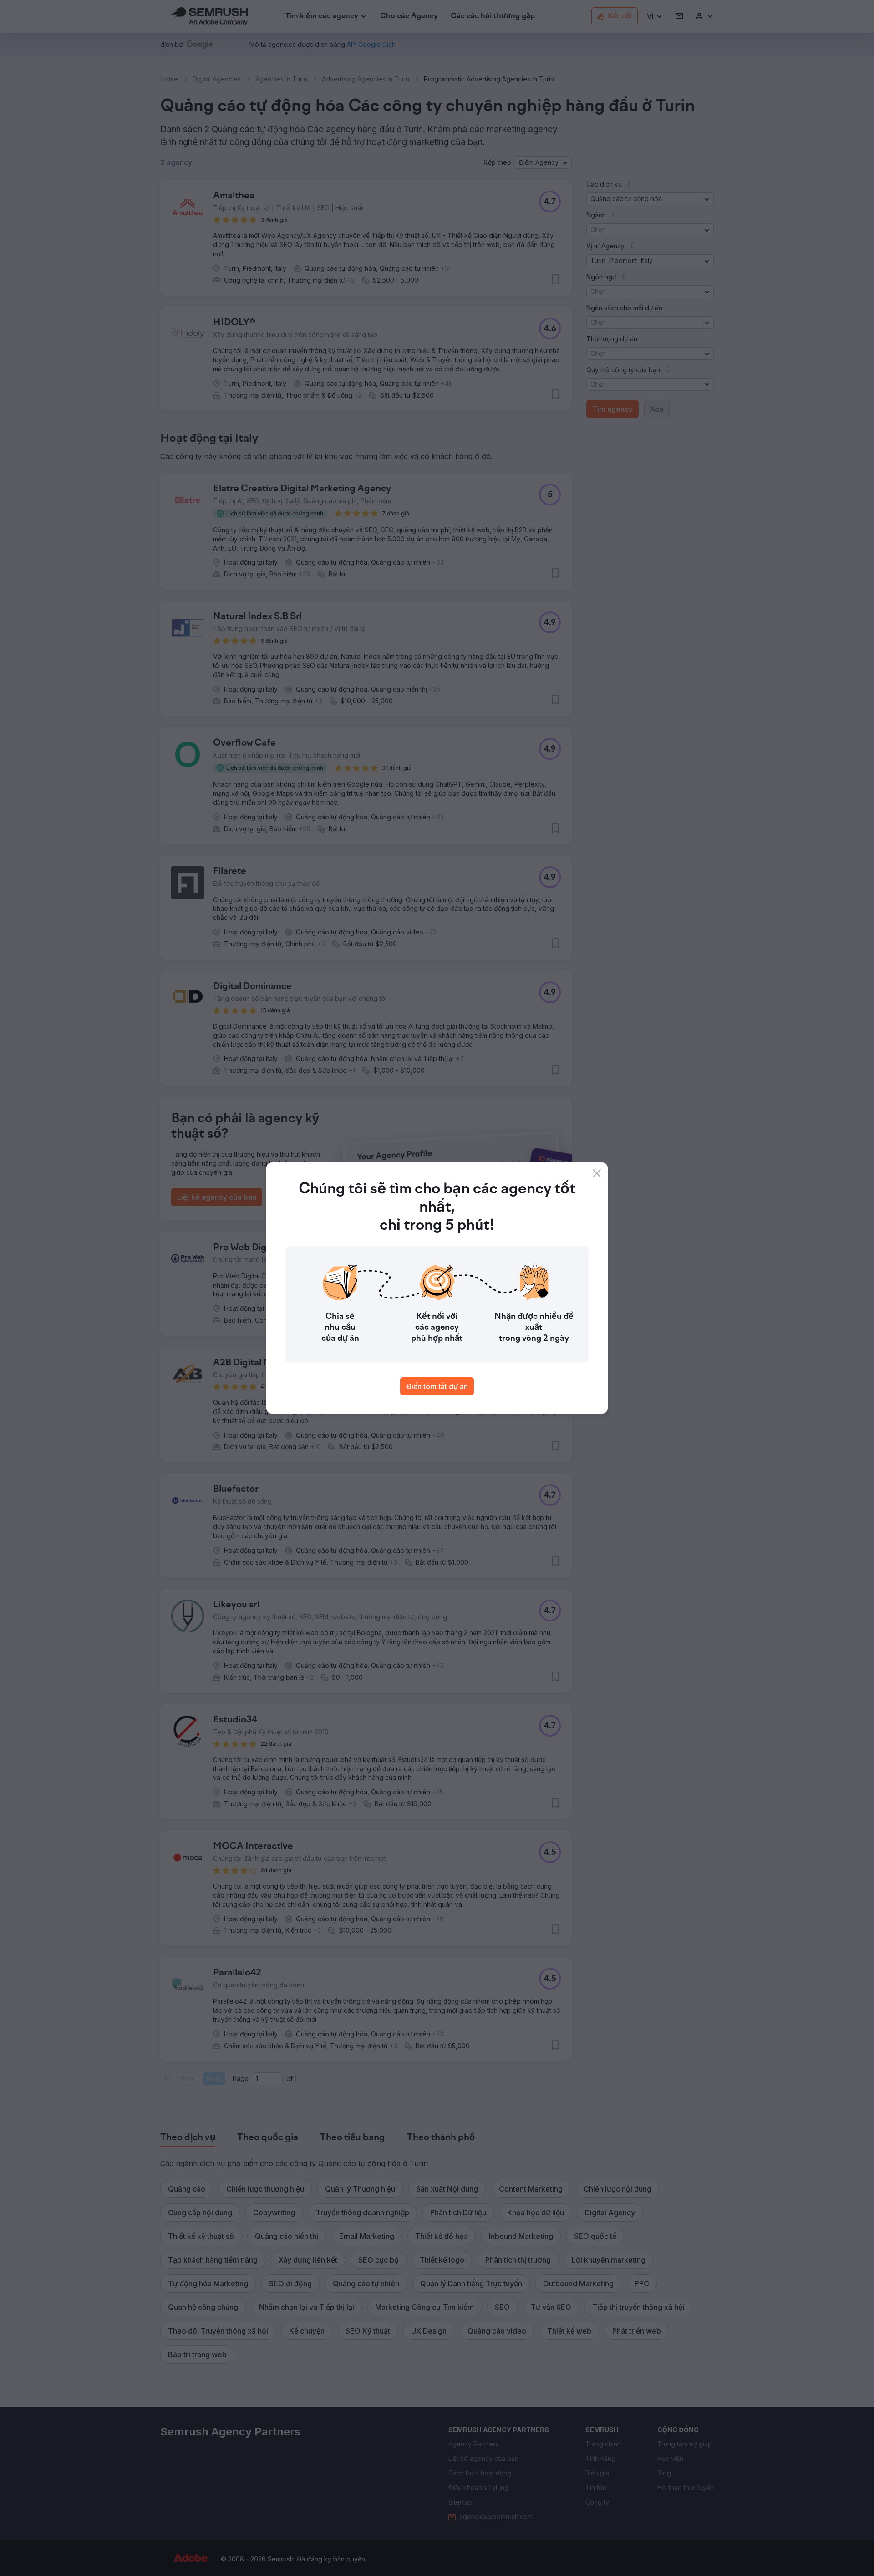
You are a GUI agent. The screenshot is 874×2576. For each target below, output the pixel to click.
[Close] (597, 1173)
